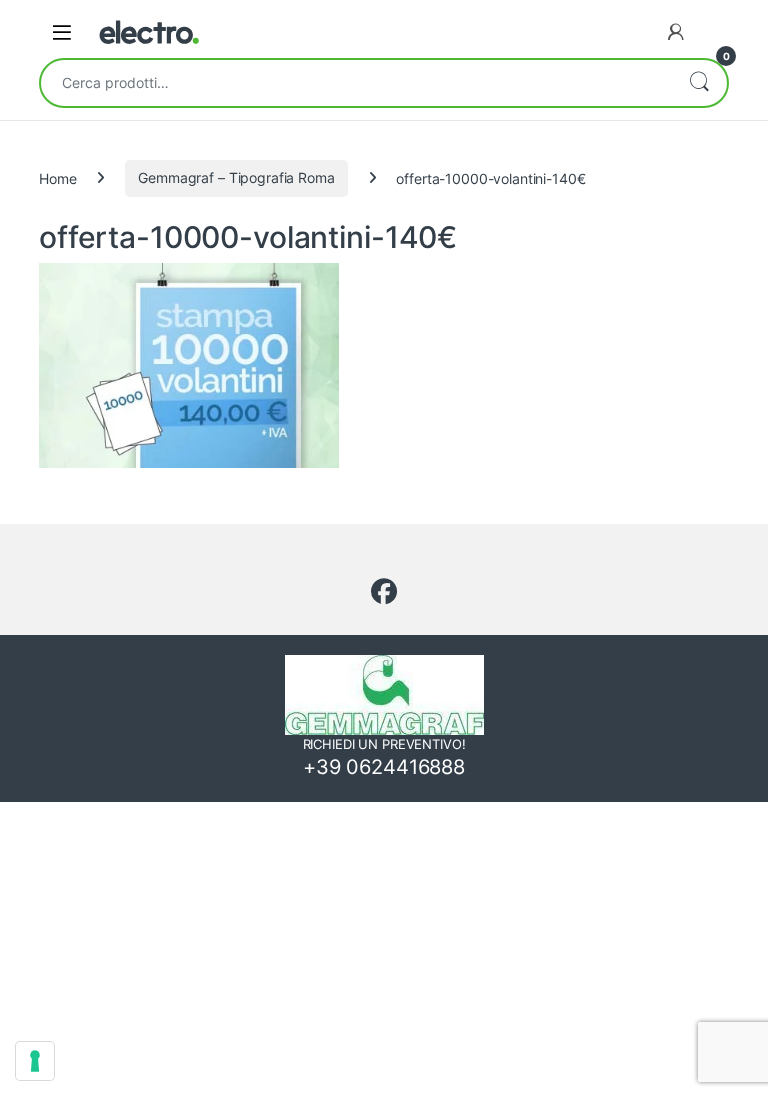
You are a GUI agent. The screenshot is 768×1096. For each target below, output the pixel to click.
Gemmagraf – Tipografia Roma (236, 177)
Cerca (699, 83)
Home (57, 177)
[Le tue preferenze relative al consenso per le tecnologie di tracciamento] (35, 1061)
